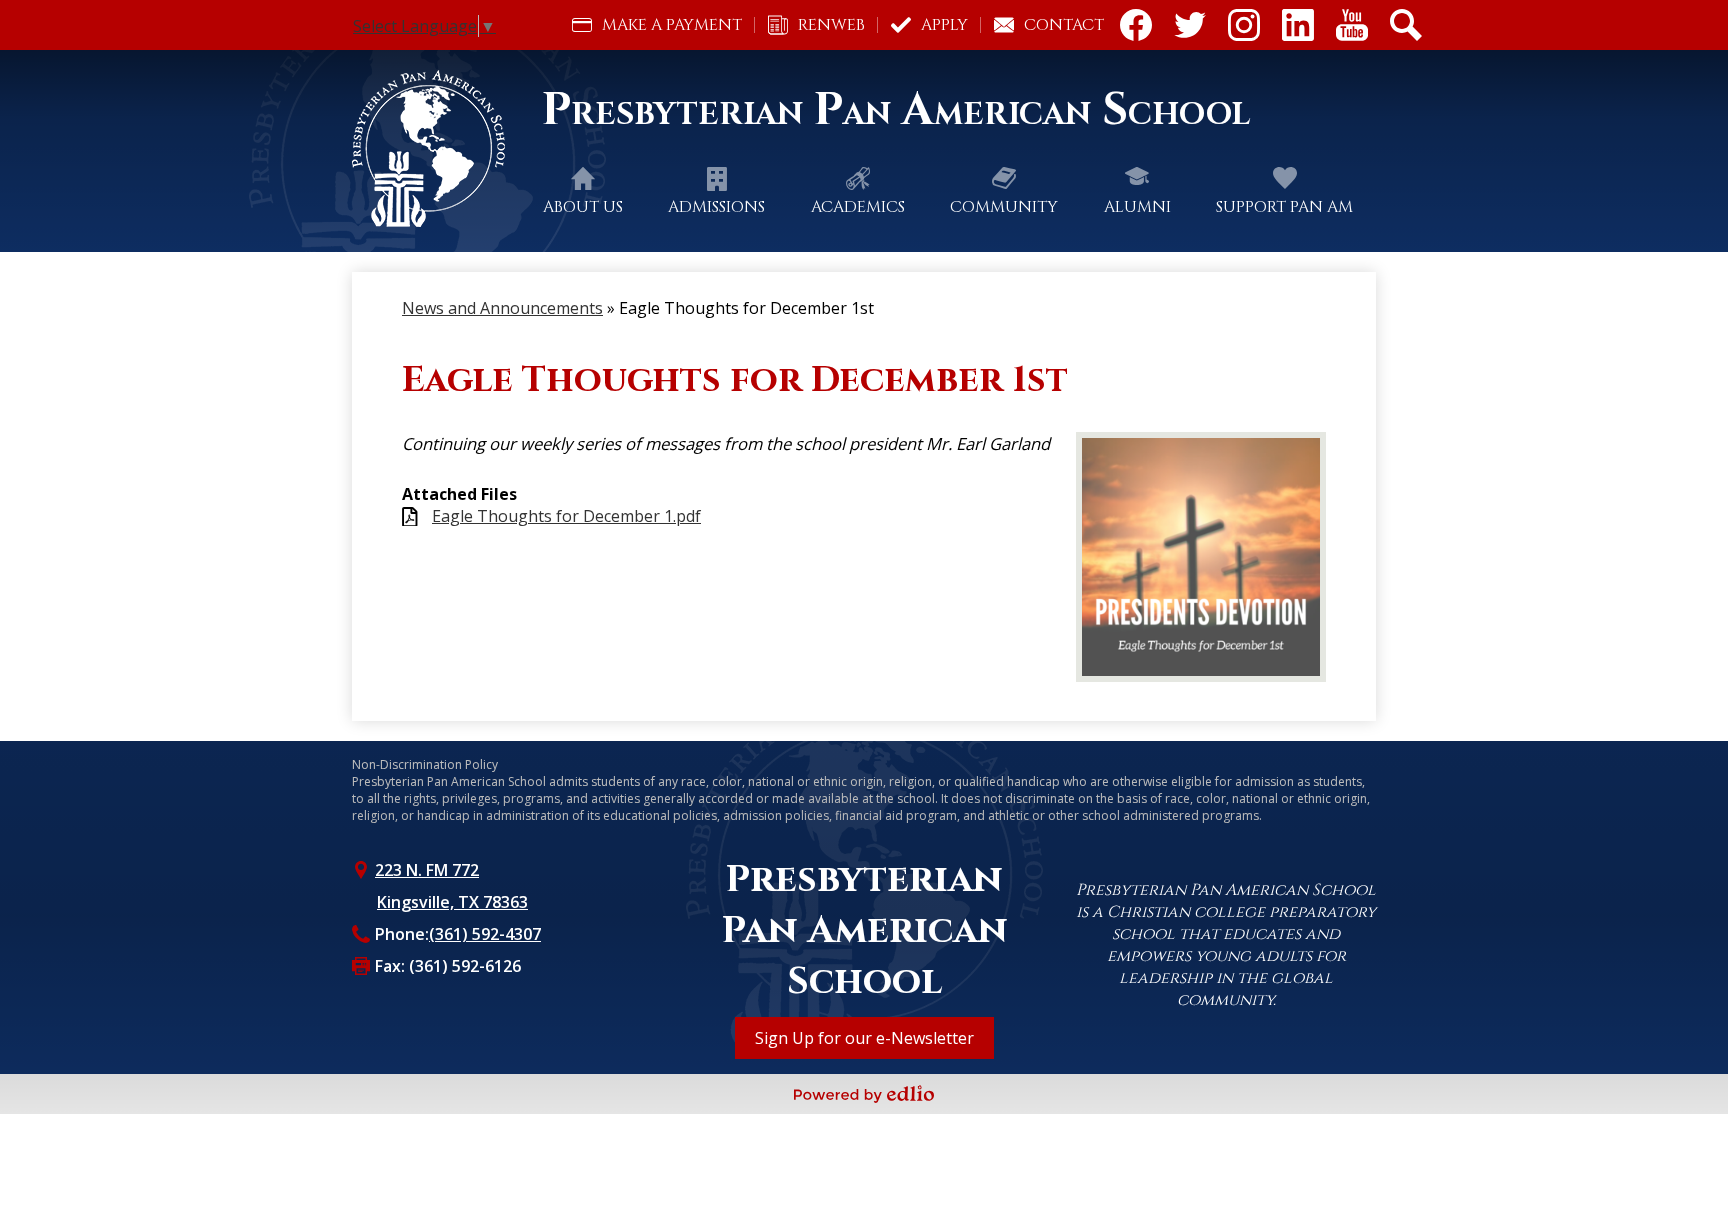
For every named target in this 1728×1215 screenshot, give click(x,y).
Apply (944, 25)
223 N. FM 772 (427, 870)
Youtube (1352, 25)
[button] (583, 207)
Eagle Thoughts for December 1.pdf (566, 516)
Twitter (1190, 25)
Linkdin (1298, 25)
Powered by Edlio (864, 1094)
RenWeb (831, 25)
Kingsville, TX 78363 (452, 902)
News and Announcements (502, 308)
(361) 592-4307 (485, 934)
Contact (1064, 25)
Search (1406, 25)
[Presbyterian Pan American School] (436, 148)
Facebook (1136, 25)
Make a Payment (672, 25)
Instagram (1244, 25)
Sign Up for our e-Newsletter (864, 1038)
